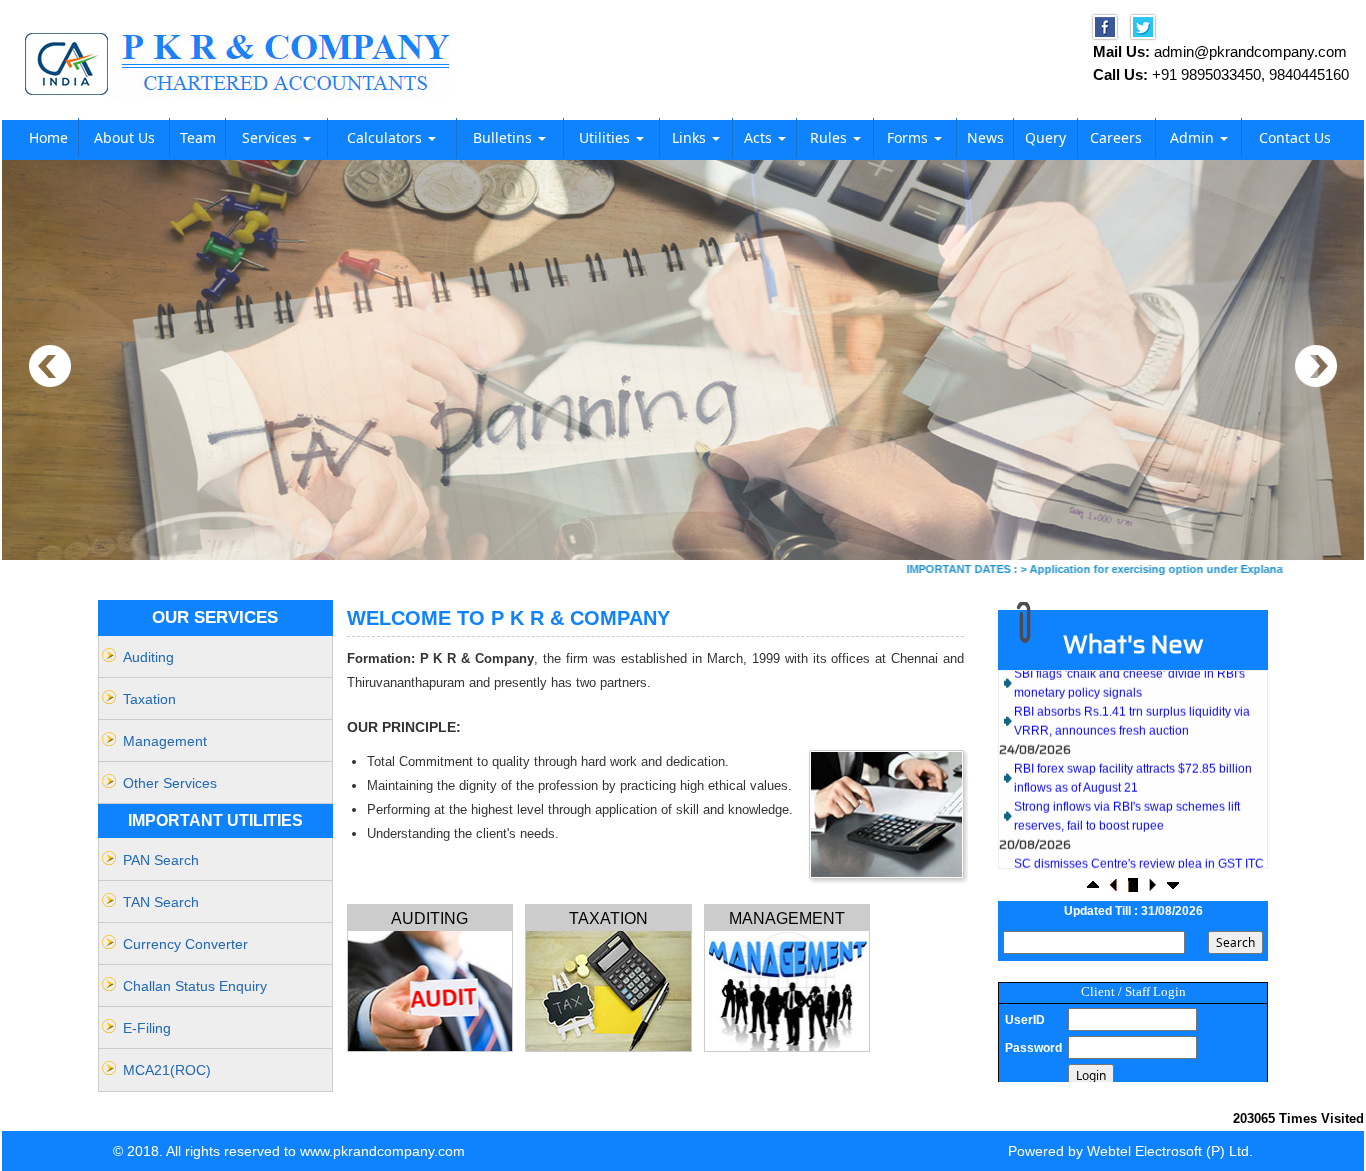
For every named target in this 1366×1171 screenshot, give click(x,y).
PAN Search (161, 860)
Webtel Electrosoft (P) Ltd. (1170, 1151)
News (985, 137)
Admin (1194, 137)
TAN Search (161, 902)
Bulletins (504, 137)
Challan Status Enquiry (195, 986)
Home (48, 137)
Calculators (386, 137)
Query (1045, 137)
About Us (124, 137)
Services (271, 137)
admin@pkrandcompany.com (1250, 51)
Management (165, 741)
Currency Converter (185, 944)
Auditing (148, 657)
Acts (760, 137)
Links (691, 137)
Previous (50, 366)
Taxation (149, 699)
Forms (909, 137)
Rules (830, 137)
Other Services (170, 783)
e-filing (147, 1028)
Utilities (606, 137)
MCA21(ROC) (167, 1070)
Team (198, 137)
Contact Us (1295, 137)
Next (1315, 366)
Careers (1116, 137)
